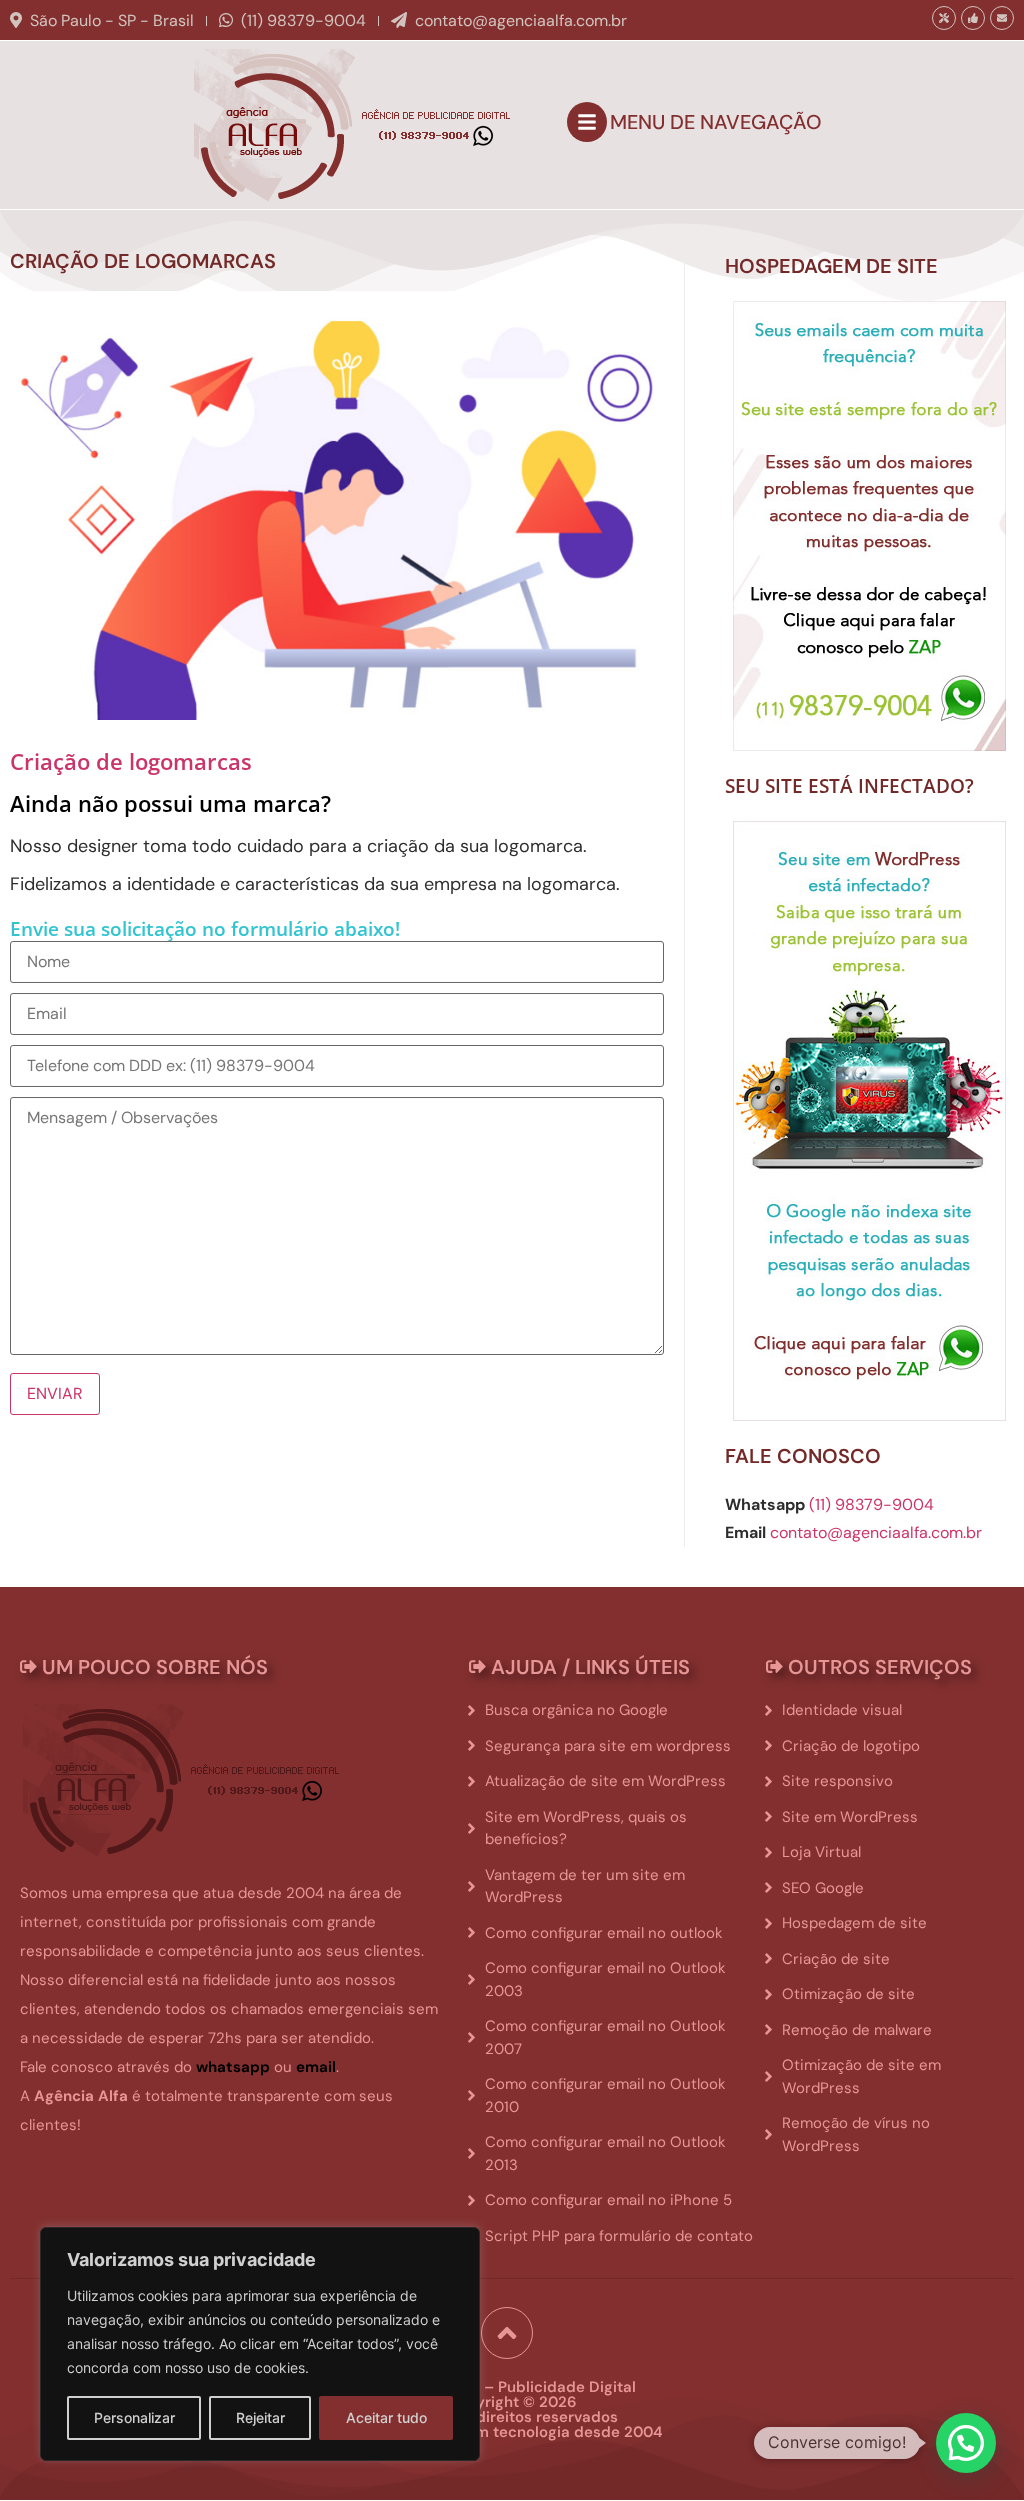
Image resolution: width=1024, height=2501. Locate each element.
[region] (260, 2344)
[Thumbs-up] (973, 18)
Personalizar (134, 2417)
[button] (966, 2443)
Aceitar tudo (386, 2417)
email (316, 2067)
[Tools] (944, 18)
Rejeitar (260, 2417)
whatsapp (233, 2067)
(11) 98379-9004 (303, 20)
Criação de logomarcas (131, 761)
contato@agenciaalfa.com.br (521, 20)
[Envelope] (1002, 18)
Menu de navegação (716, 122)
